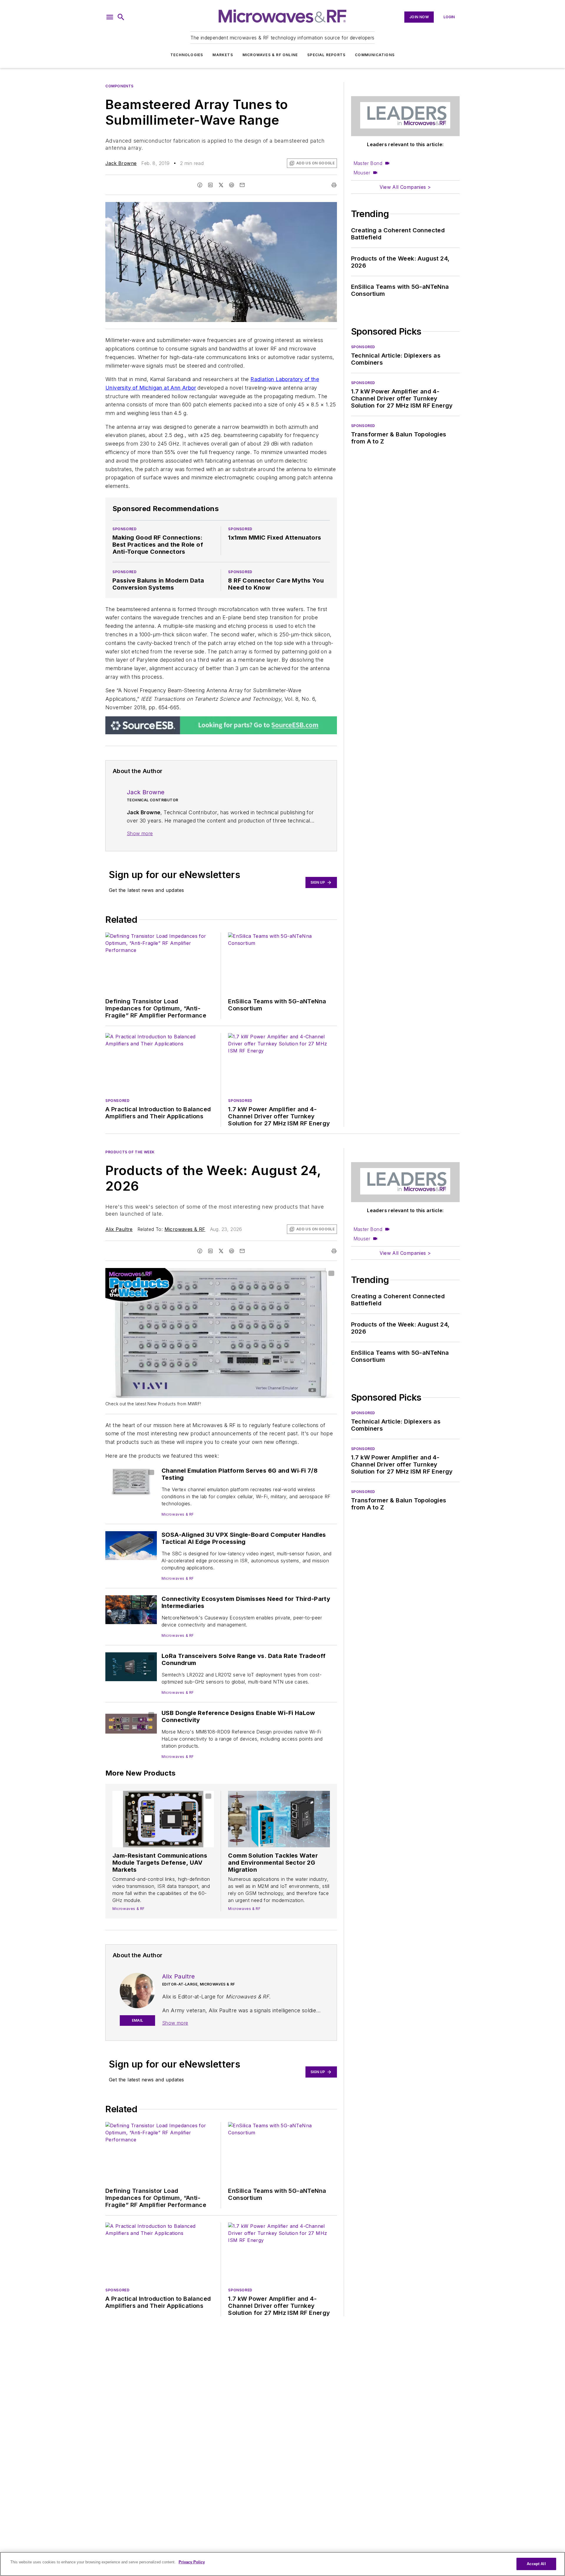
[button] (110, 17)
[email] (242, 185)
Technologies (187, 55)
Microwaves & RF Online (270, 55)
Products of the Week (130, 1152)
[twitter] (221, 185)
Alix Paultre (119, 1229)
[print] (334, 185)
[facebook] (200, 185)
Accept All (536, 2564)
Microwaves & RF (185, 1229)
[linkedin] (210, 185)
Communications (375, 55)
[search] (121, 17)
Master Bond (368, 163)
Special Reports (326, 55)
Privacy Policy (192, 2562)
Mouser (362, 173)
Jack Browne (121, 163)
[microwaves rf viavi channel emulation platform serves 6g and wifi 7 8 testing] (131, 1481)
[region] (282, 2564)
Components (119, 86)
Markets (223, 55)
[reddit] (232, 185)
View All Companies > (405, 187)
